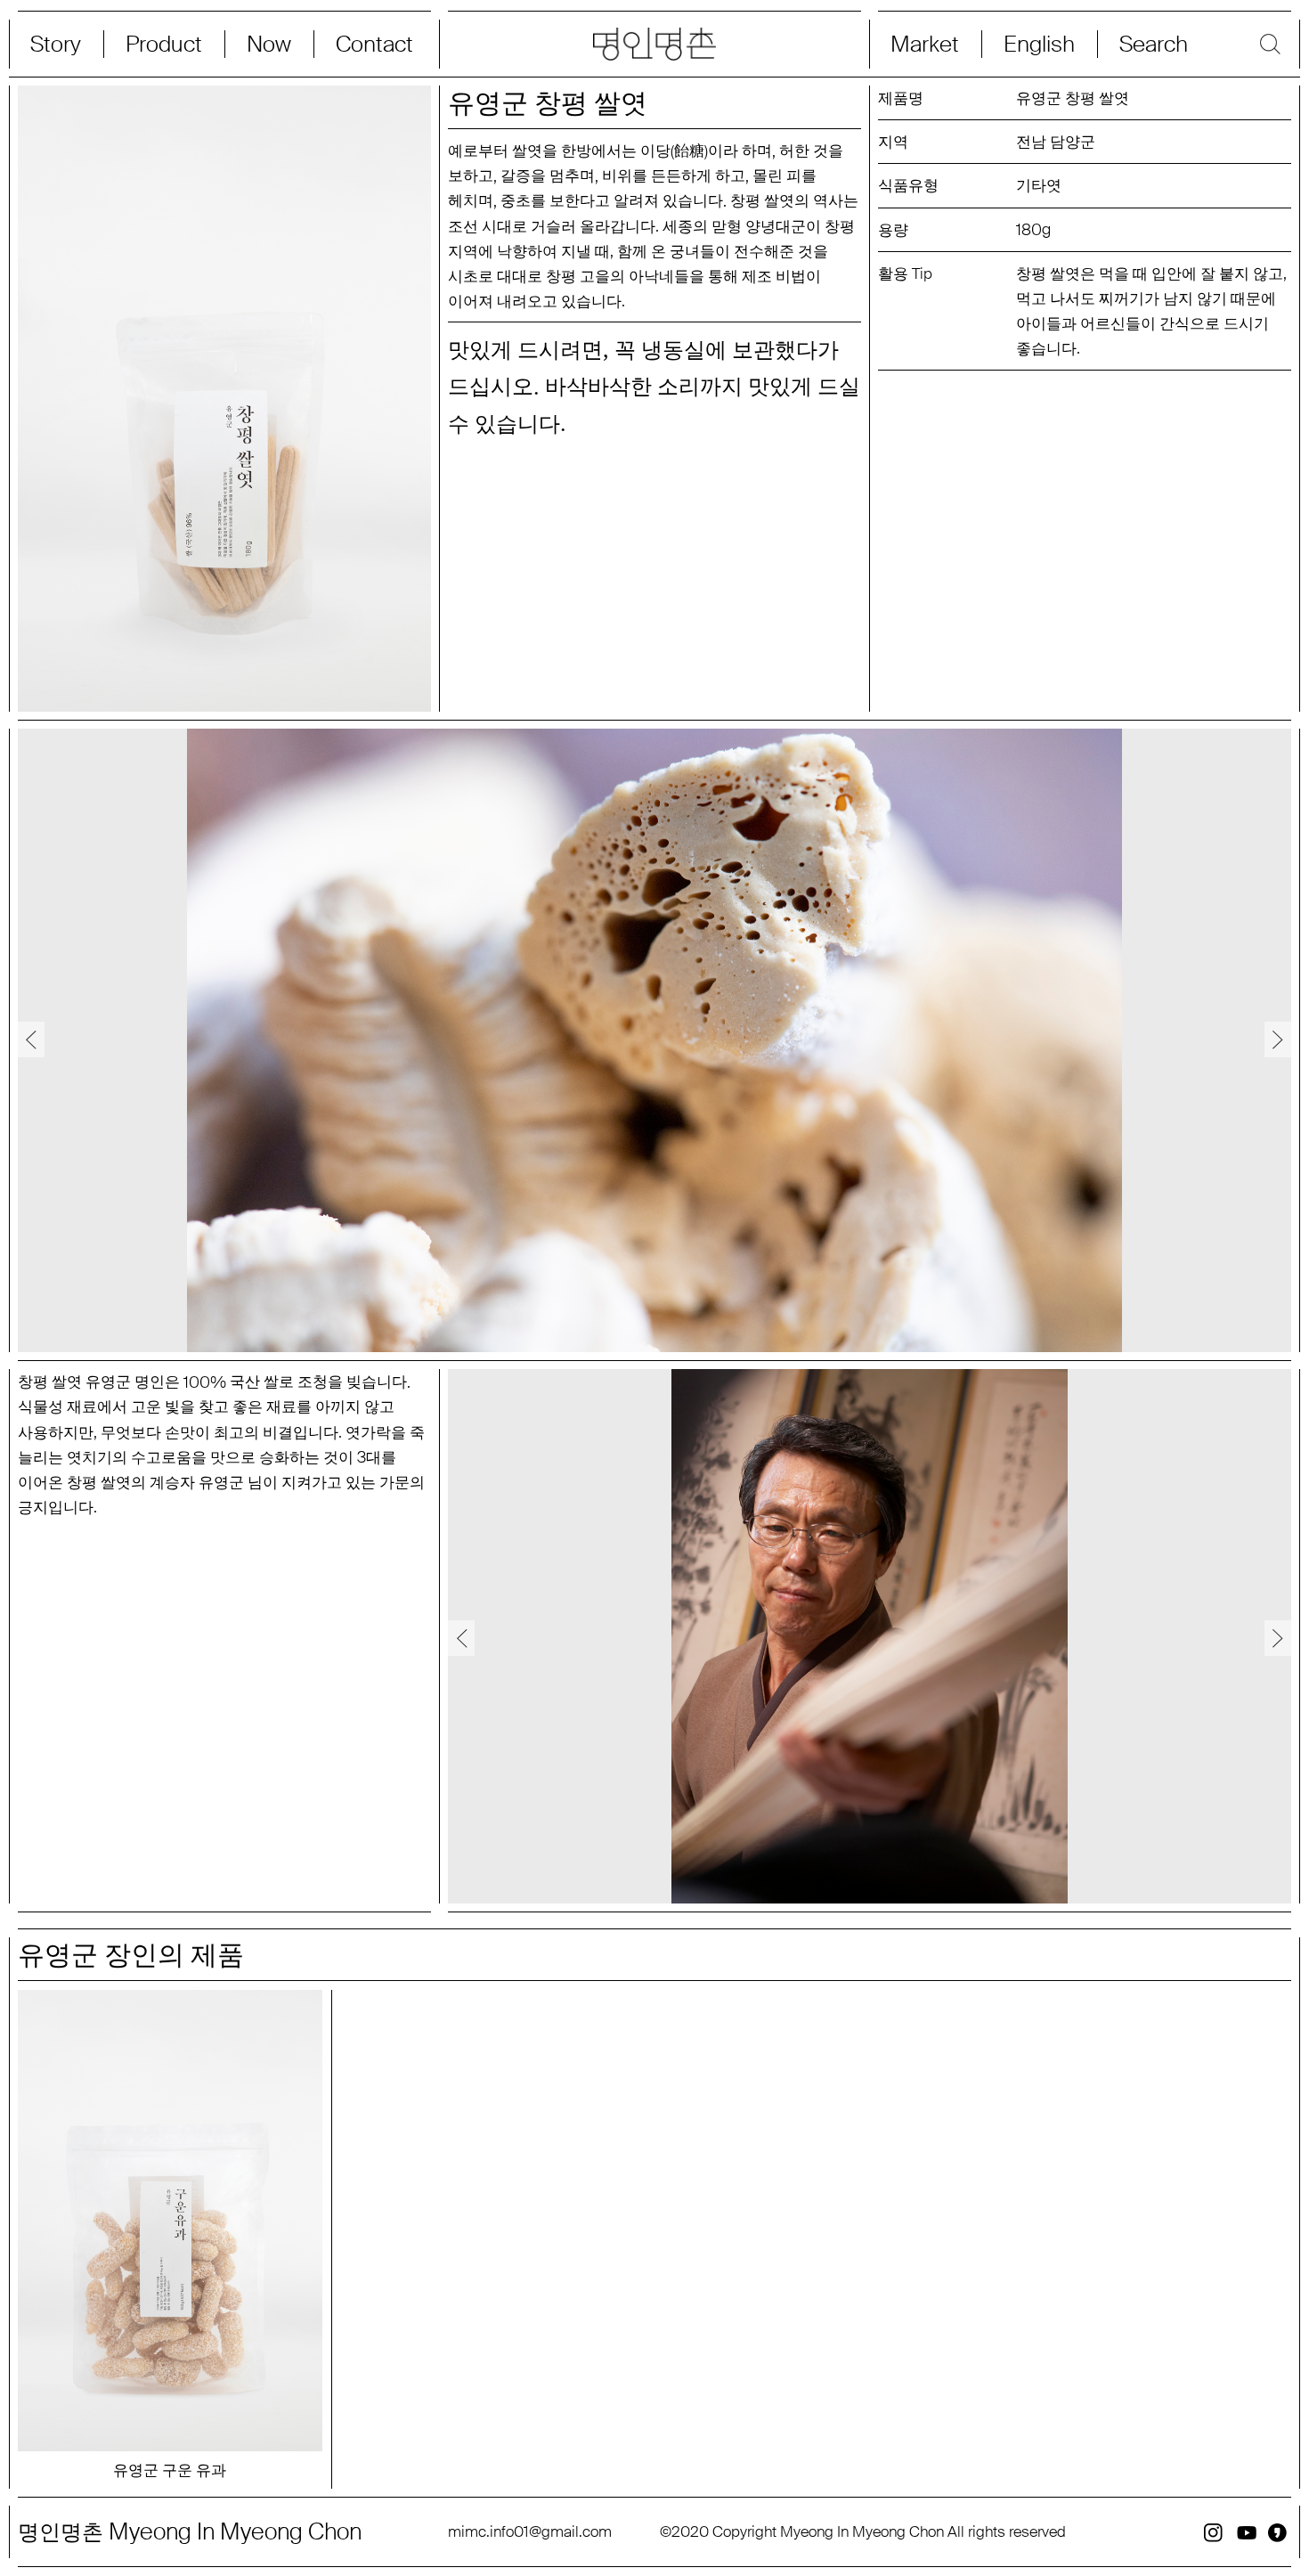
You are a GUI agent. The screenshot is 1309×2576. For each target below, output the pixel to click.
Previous (31, 1039)
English (1039, 44)
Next (1278, 1039)
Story (56, 44)
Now (269, 44)
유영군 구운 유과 (170, 2470)
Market (925, 44)
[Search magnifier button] (1195, 44)
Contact (374, 44)
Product (164, 44)
